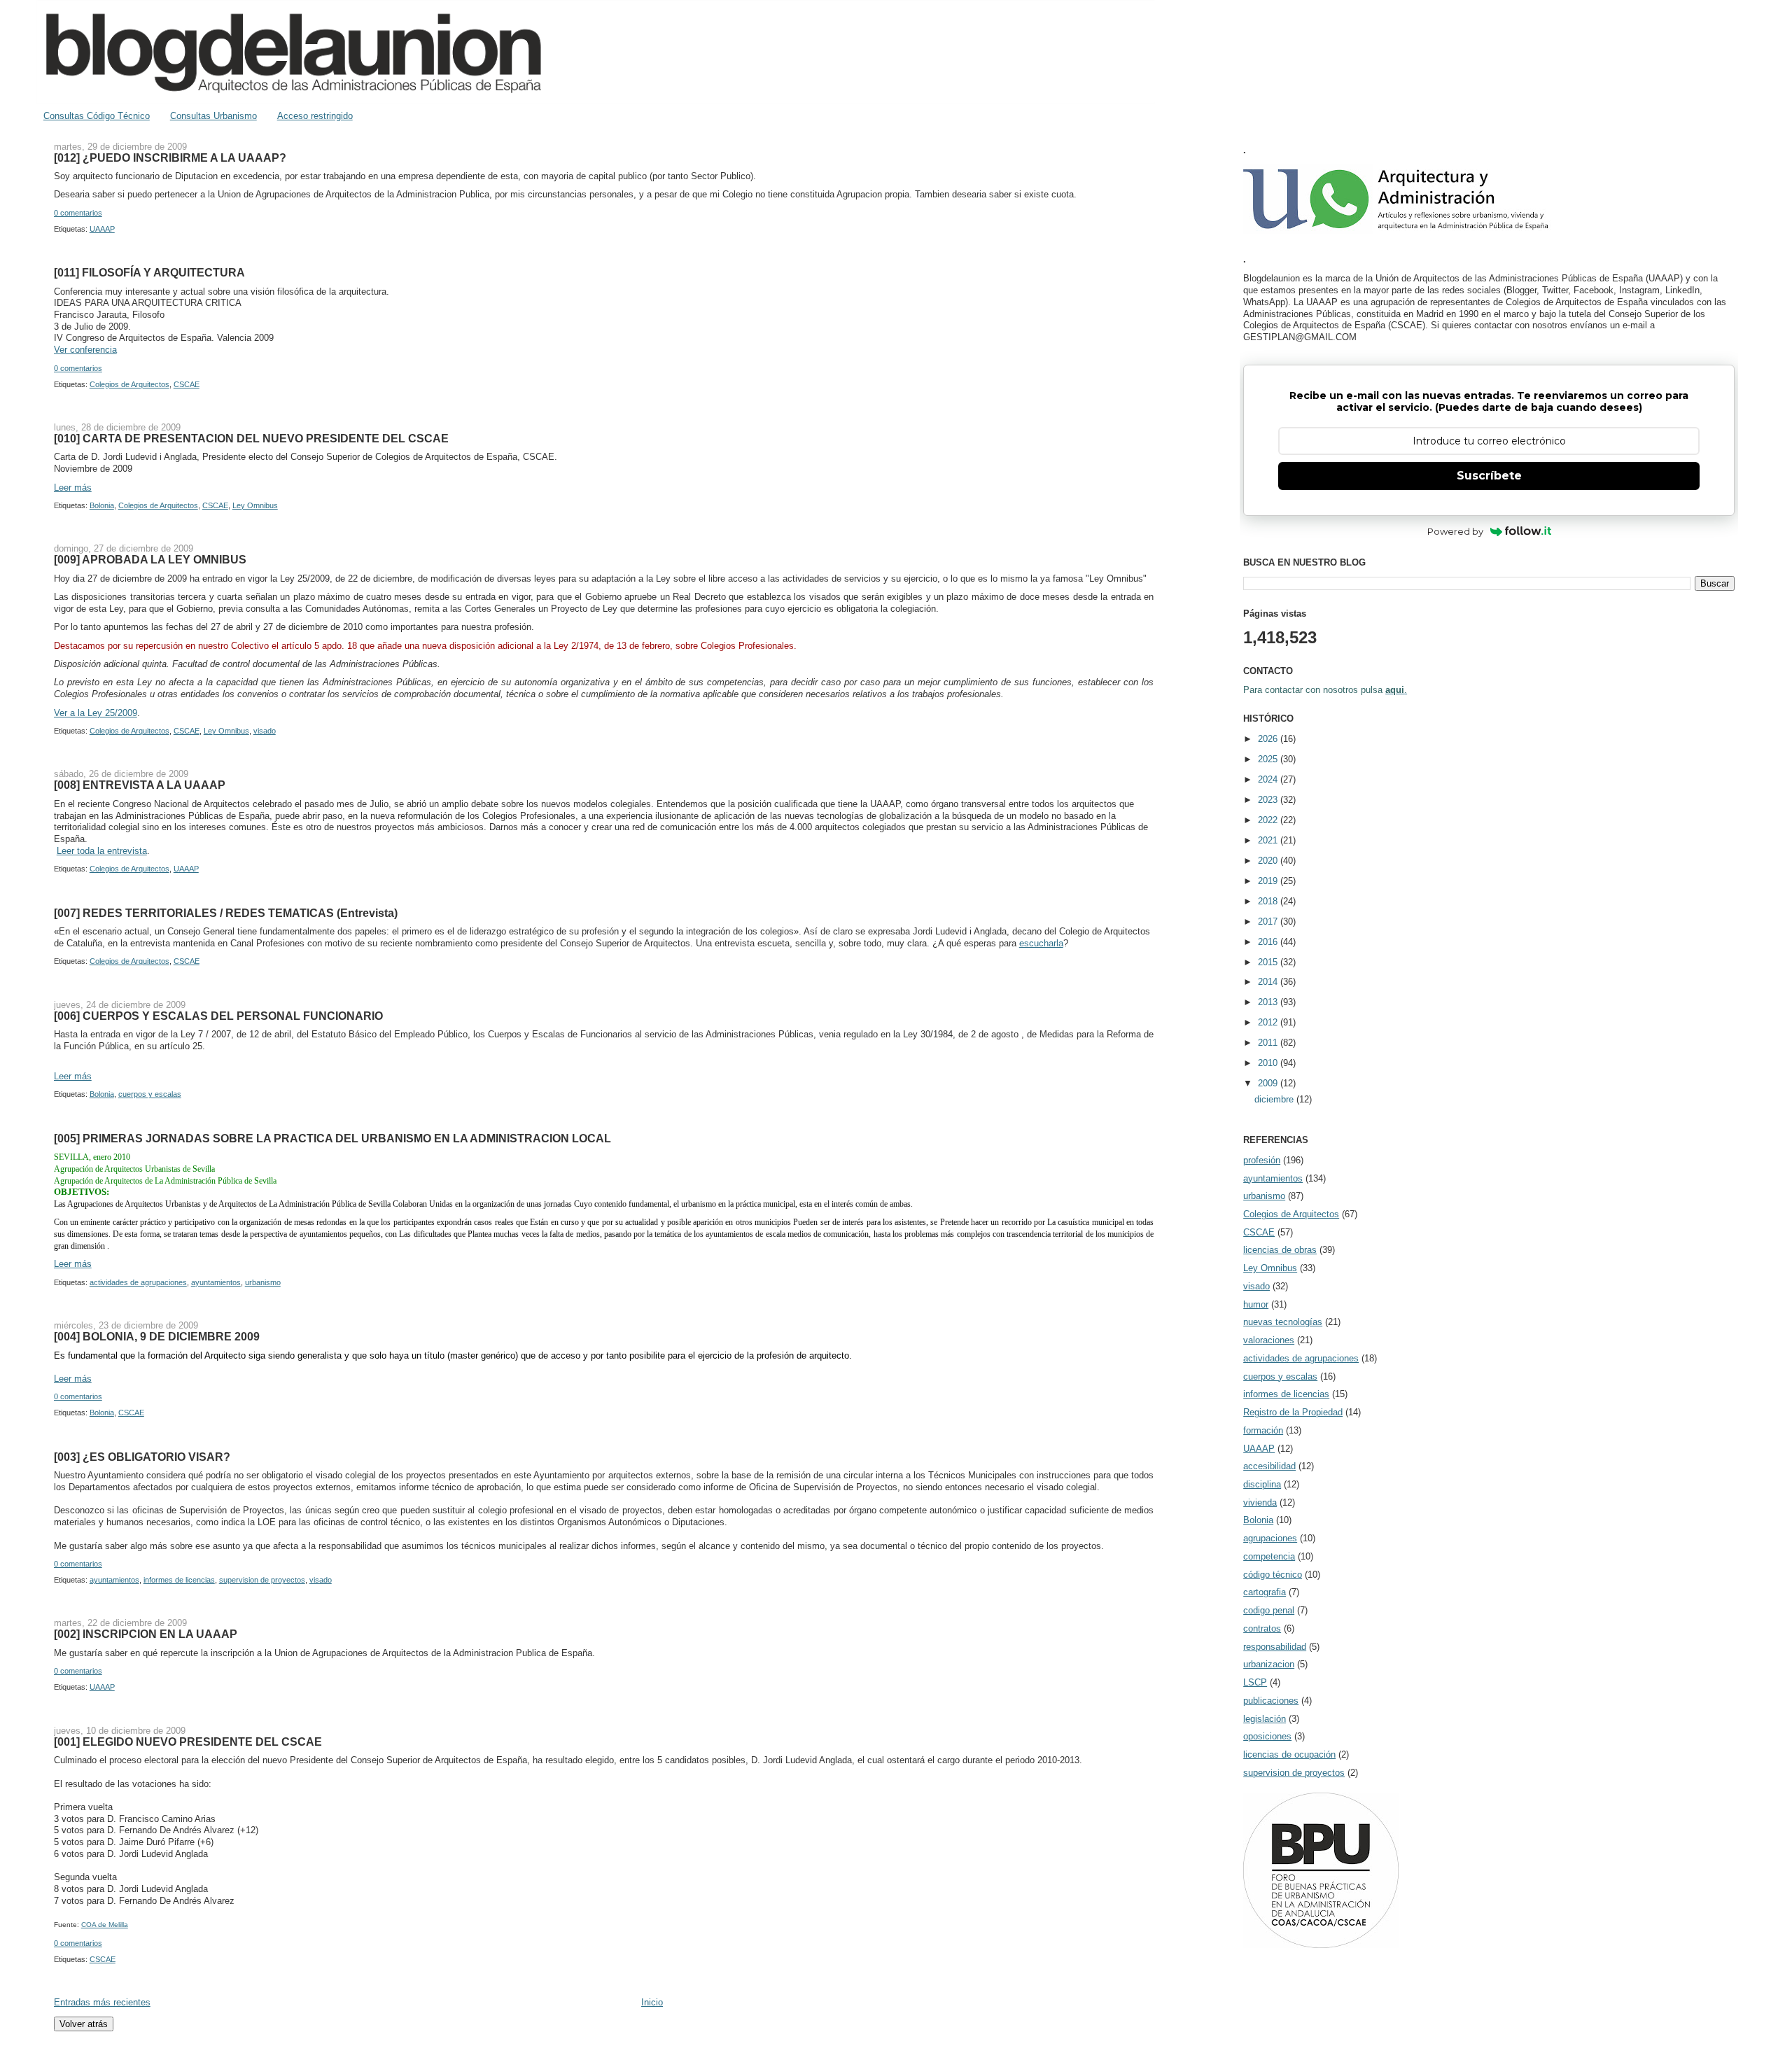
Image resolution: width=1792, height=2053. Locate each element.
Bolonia (102, 505)
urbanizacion (1269, 1664)
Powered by (1455, 531)
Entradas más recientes (102, 2002)
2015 (1269, 962)
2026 (1269, 739)
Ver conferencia (85, 350)
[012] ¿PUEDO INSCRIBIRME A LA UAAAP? (170, 157)
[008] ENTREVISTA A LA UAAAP (140, 785)
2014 (1269, 982)
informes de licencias (179, 1580)
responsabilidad (1275, 1647)
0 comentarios (78, 213)
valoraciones (1269, 1340)
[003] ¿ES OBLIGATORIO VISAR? (142, 1457)
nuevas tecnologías (1283, 1322)
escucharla (1041, 943)
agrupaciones (1270, 1538)
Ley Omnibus (255, 505)
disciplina (1262, 1484)
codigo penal (1269, 1610)
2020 (1269, 861)
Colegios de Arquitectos (129, 384)
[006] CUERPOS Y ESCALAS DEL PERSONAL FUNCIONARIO (218, 1016)
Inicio (652, 2002)
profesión (1262, 1160)
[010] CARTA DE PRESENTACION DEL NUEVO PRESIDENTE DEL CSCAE (251, 438)
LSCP (1255, 1682)
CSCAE (187, 384)
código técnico (1273, 1575)
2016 (1269, 942)
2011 (1269, 1043)
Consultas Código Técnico (97, 116)
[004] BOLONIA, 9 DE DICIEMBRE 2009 (157, 1336)
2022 (1269, 820)
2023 (1269, 800)
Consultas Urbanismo (213, 116)
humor (1256, 1304)
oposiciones (1267, 1736)
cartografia (1265, 1592)
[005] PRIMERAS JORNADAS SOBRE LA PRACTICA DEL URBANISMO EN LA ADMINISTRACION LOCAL (332, 1138)
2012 (1269, 1022)
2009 (1269, 1083)
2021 (1269, 840)
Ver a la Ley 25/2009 (96, 713)
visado (265, 731)
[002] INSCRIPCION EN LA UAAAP (146, 1634)
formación (1263, 1430)
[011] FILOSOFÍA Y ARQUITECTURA (149, 272)
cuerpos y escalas (150, 1094)
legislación (1265, 1719)
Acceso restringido (315, 116)
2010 (1269, 1063)
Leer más (73, 488)
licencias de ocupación (1289, 1754)
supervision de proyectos (262, 1580)
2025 (1269, 759)
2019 (1269, 881)
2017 (1269, 922)
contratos (1262, 1628)
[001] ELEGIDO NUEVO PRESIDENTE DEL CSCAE (188, 1742)
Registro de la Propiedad (1293, 1412)
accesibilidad (1269, 1466)
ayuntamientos (216, 1282)
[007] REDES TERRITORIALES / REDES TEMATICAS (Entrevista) (226, 913)
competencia (1269, 1556)
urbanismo (263, 1282)
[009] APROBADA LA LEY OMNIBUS (150, 559)
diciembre (1275, 1099)
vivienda (1260, 1502)
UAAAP (102, 229)
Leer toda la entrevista (102, 851)
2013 (1269, 1002)
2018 (1269, 901)
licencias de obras (1280, 1250)
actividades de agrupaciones (138, 1282)
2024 (1269, 779)
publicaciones (1271, 1701)
